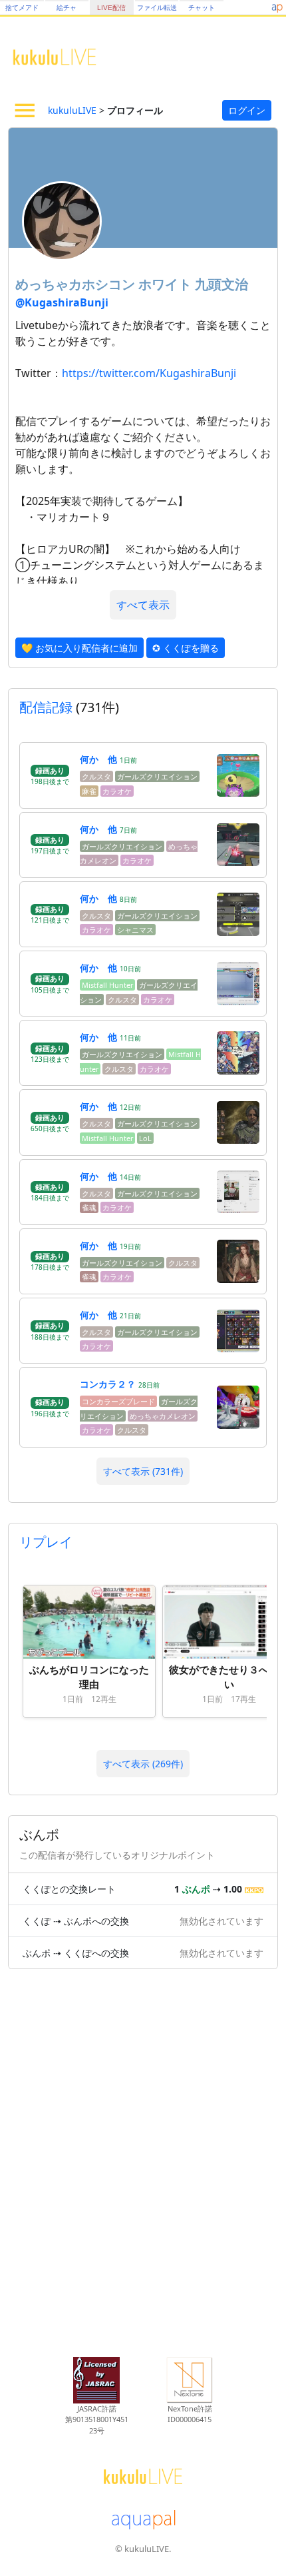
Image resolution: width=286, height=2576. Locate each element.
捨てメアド (22, 8)
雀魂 (89, 1207)
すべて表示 (143, 605)
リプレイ (46, 1542)
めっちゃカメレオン (163, 1416)
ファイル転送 (157, 8)
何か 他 (98, 759)
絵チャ (67, 8)
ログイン (247, 110)
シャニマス (135, 930)
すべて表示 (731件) (143, 1471)
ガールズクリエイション (157, 776)
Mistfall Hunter (107, 985)
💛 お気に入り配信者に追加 (79, 648)
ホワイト (167, 284)
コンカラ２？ (108, 1384)
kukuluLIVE (72, 110)
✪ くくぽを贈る (186, 648)
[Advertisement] (143, 2166)
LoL (145, 1138)
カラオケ (117, 791)
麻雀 (89, 791)
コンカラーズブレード (118, 1401)
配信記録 (46, 707)
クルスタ (96, 776)
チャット (202, 8)
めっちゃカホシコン (77, 284)
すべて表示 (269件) (143, 1764)
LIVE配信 (111, 8)
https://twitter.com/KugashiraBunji (149, 373)
